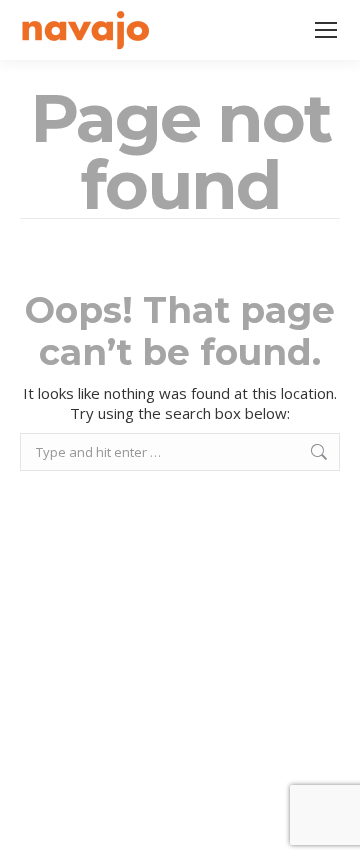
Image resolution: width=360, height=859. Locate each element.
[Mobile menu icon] (326, 30)
